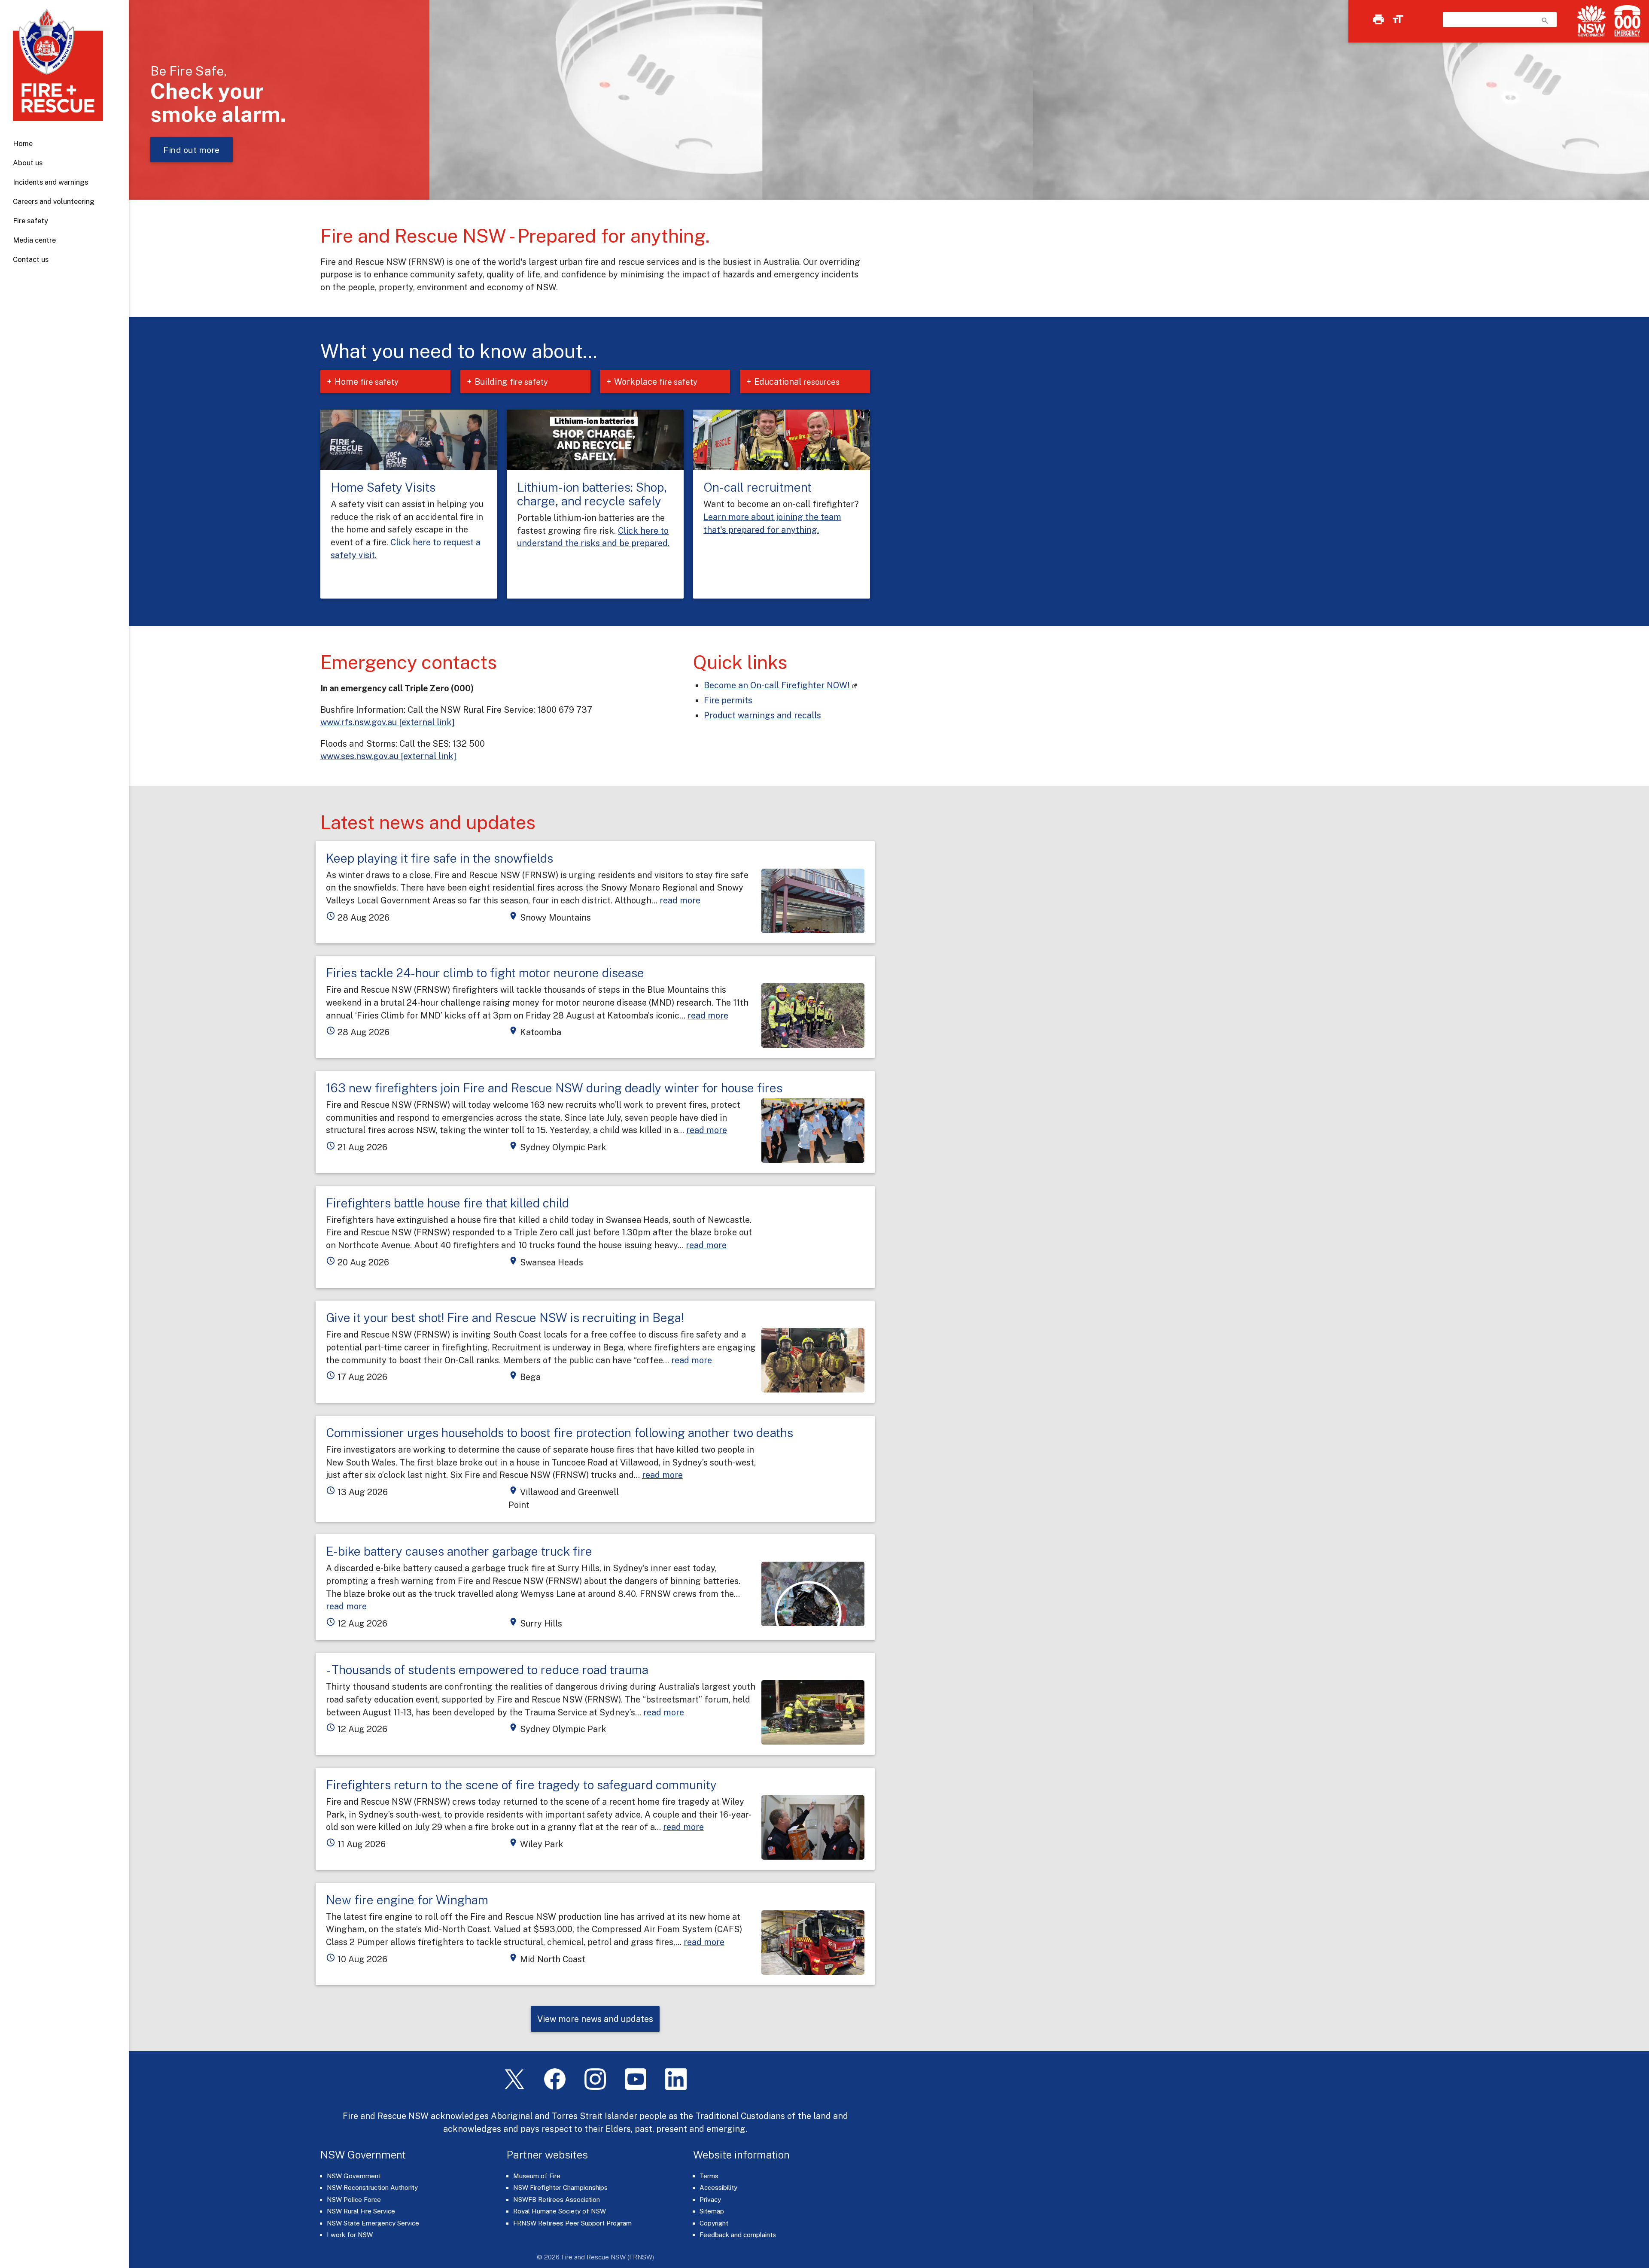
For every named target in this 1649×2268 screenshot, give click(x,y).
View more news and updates (595, 2019)
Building (511, 382)
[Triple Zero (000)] (1626, 21)
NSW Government (354, 2176)
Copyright (714, 2223)
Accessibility (718, 2187)
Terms (709, 2176)
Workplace (656, 382)
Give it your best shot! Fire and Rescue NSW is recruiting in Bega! (505, 1318)
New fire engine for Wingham (407, 1900)
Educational (797, 382)
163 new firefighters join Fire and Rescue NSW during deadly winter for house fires (554, 1088)
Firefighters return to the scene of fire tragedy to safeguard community (521, 1785)
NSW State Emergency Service (373, 2223)
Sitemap (712, 2211)
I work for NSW (350, 2235)
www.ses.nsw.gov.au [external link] (388, 756)
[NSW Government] (1591, 21)
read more (680, 900)
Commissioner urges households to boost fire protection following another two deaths (560, 1433)
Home (23, 143)
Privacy (710, 2200)
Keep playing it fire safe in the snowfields (440, 858)
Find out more (192, 150)
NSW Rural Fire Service (361, 2211)
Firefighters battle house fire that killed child (447, 1203)
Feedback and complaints (738, 2235)
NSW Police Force (354, 2200)
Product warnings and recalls (762, 715)
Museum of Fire (537, 2176)
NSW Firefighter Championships (560, 2187)
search (1545, 21)
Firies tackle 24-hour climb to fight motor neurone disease (485, 973)
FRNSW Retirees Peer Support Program (572, 2223)
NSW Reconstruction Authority (372, 2187)
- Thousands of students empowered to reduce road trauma (487, 1670)
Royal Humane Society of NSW (560, 2211)
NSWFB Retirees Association (557, 2200)
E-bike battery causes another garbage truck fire (459, 1551)
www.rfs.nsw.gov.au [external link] (388, 722)
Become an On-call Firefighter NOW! (777, 685)
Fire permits (728, 700)
